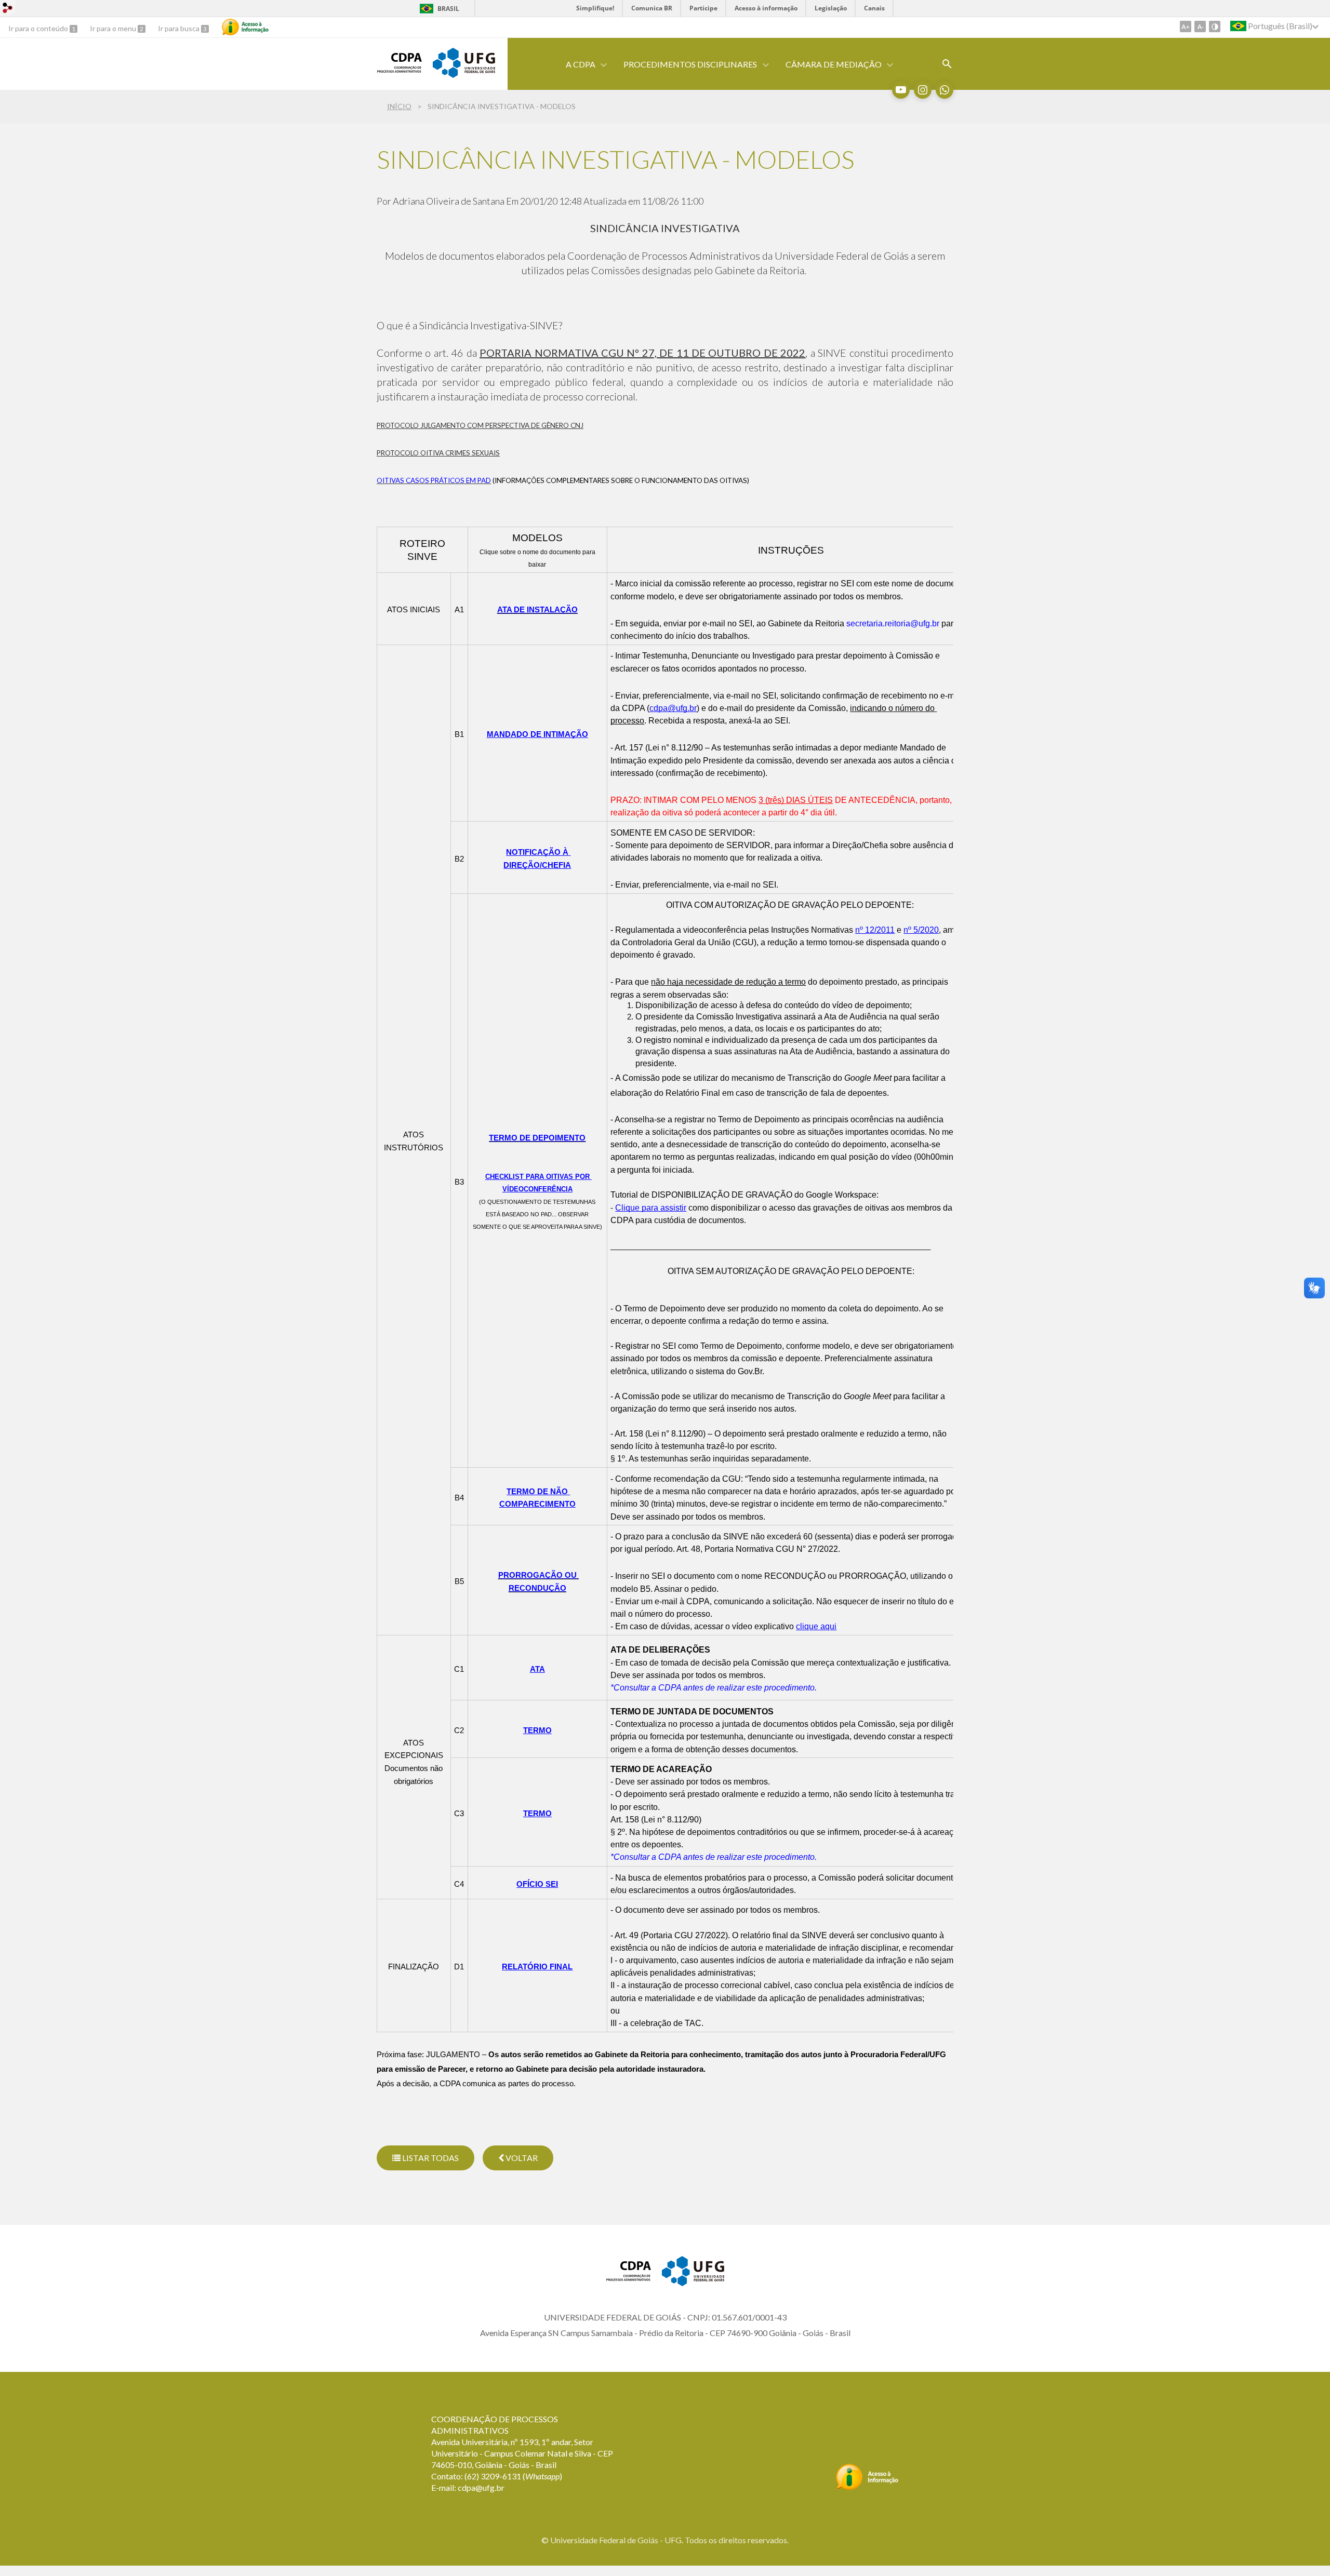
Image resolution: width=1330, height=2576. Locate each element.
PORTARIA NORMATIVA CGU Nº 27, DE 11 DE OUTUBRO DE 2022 (642, 353)
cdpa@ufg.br (481, 2487)
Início (399, 106)
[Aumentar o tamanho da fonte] (1186, 26)
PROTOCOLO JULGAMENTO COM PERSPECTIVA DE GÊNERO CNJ (480, 425)
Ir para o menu (114, 28)
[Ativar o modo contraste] (1215, 26)
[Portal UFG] (464, 74)
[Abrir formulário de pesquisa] (947, 64)
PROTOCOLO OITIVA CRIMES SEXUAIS (438, 453)
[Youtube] (901, 90)
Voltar (521, 2158)
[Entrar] (8, 9)
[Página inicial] (400, 70)
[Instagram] (923, 90)
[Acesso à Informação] (245, 27)
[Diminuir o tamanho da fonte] (1200, 26)
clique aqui (816, 1626)
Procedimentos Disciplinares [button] (690, 64)
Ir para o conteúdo (39, 28)
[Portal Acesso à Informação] (867, 2487)
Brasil (448, 9)
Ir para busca (179, 28)
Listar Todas (430, 2158)
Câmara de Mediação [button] (834, 64)
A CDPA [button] (581, 64)
